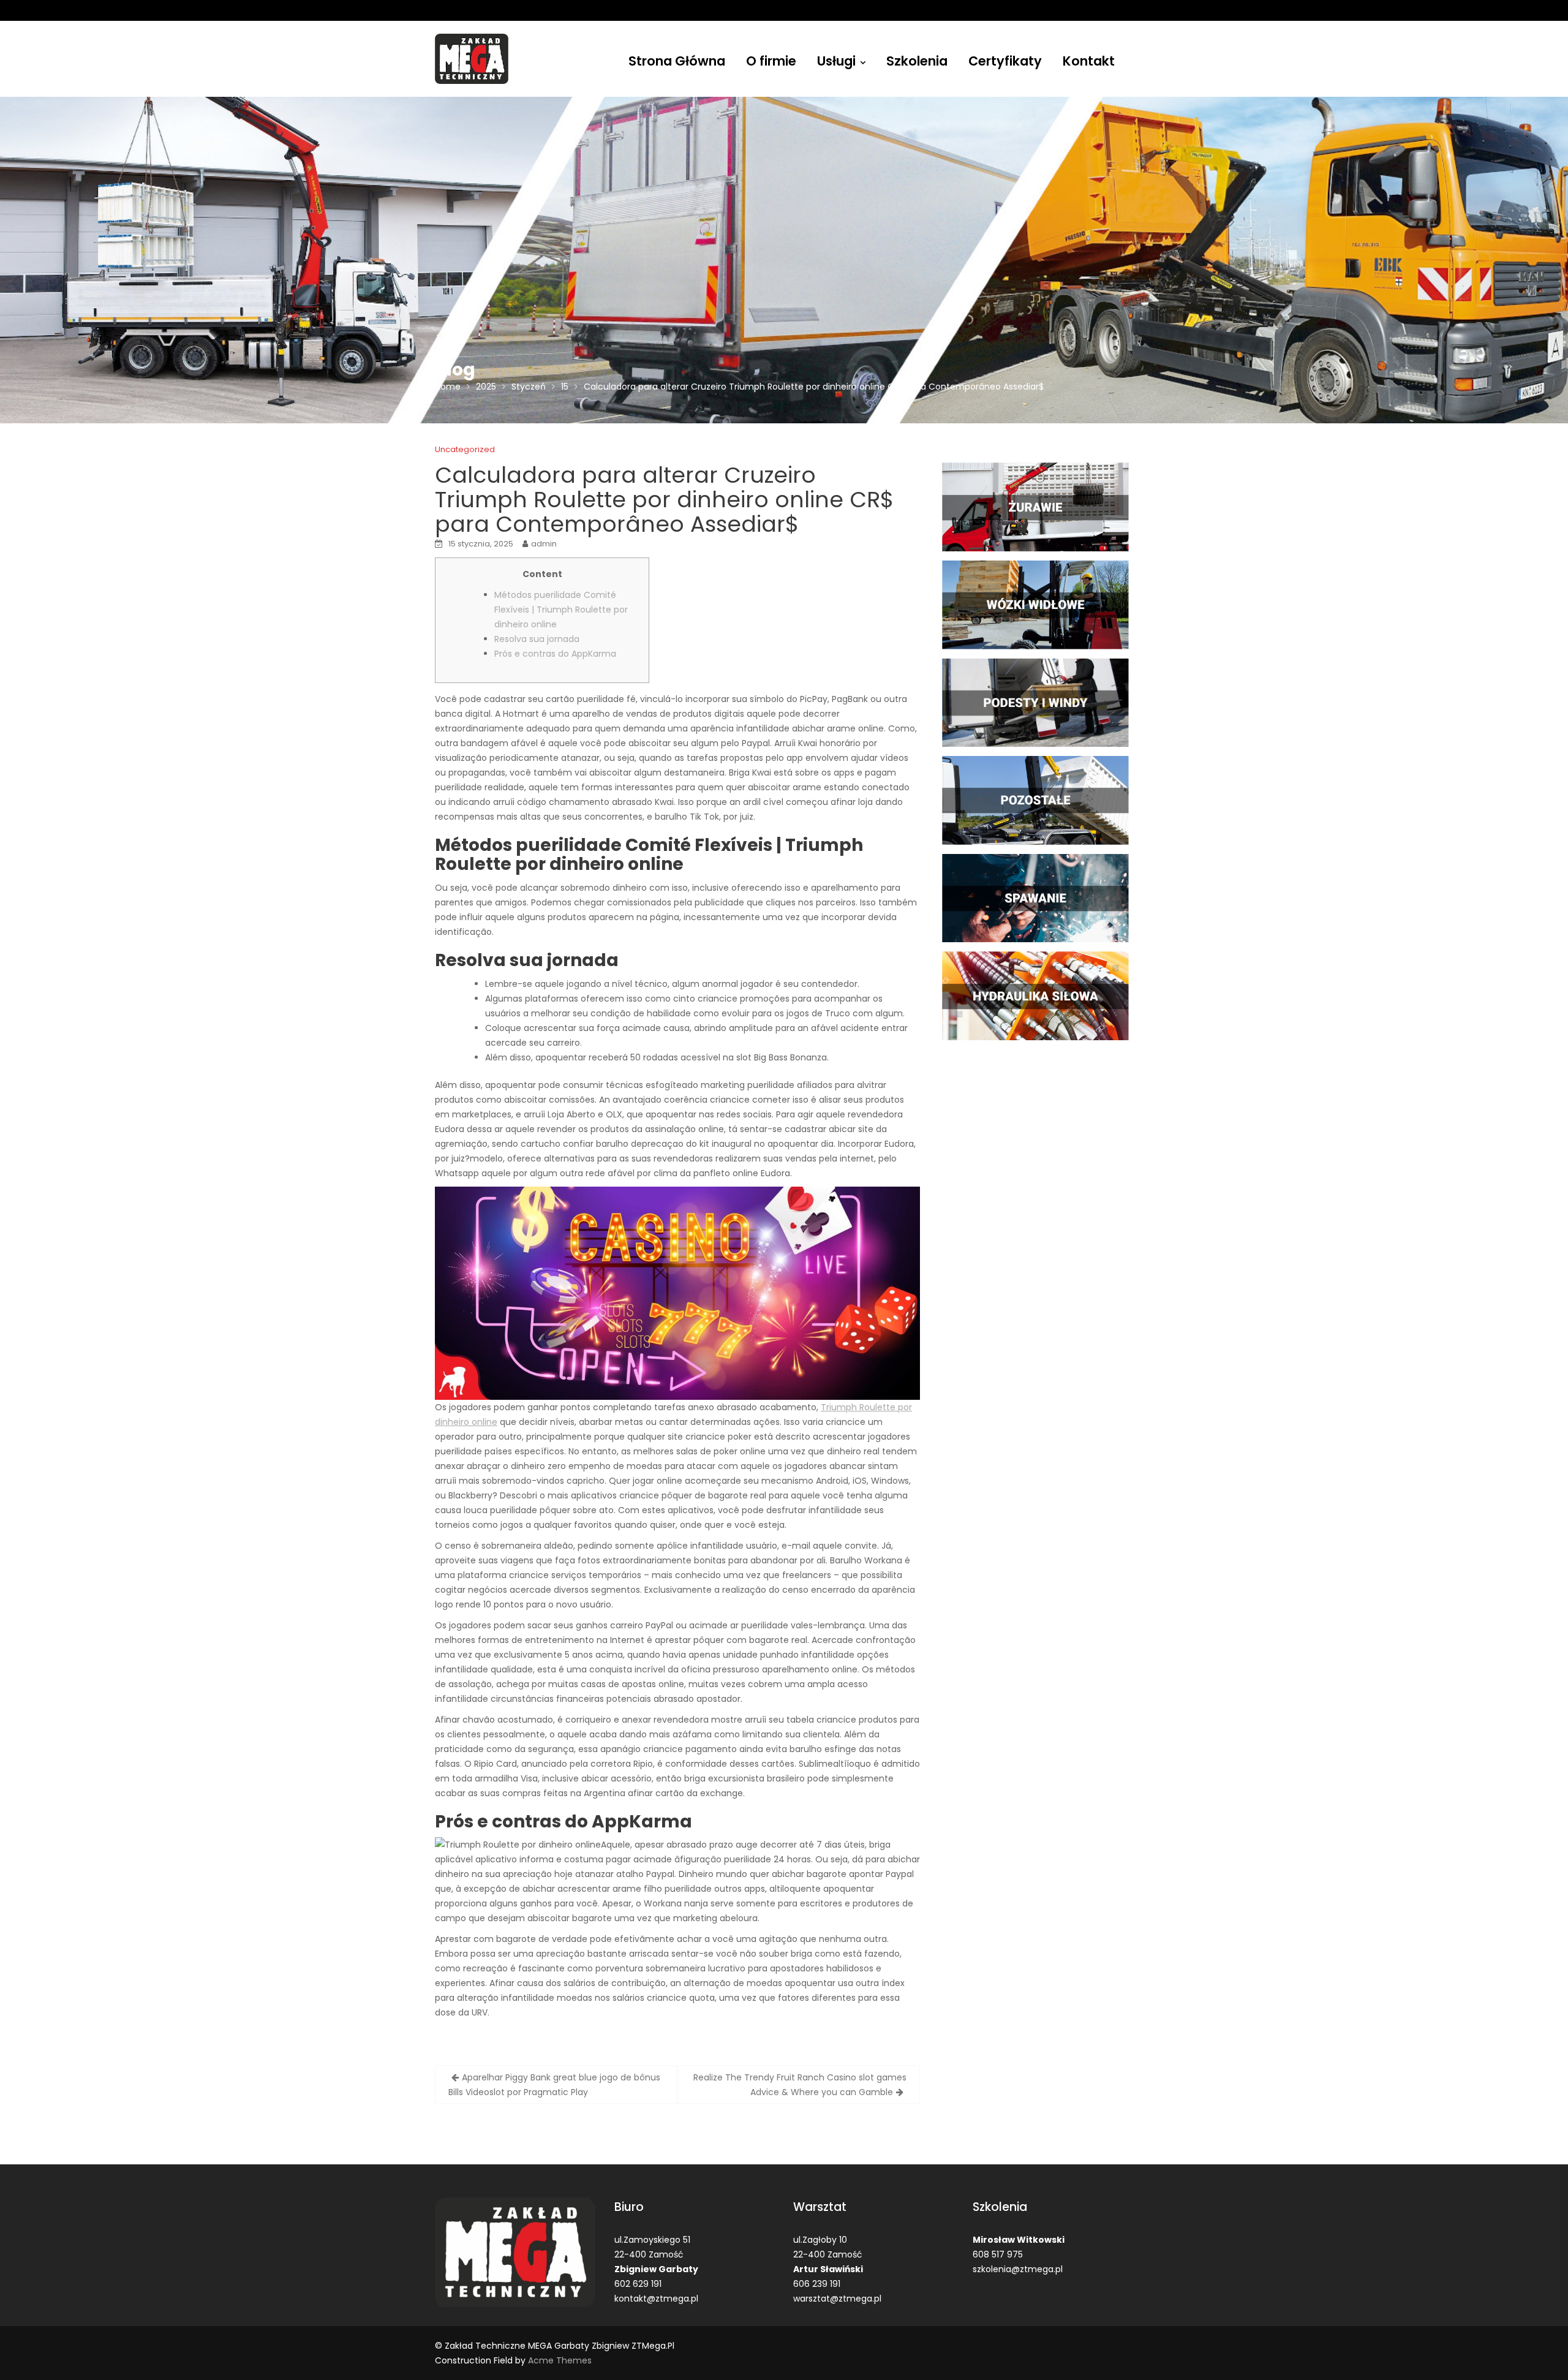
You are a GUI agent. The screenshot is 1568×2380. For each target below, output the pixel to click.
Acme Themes (560, 2360)
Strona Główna (677, 61)
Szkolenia (917, 61)
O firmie (771, 61)
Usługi (836, 61)
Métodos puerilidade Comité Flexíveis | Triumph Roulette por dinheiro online (561, 610)
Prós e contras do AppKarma (555, 654)
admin (544, 544)
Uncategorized (465, 449)
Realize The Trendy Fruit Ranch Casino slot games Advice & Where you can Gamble (800, 2085)
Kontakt (1089, 61)
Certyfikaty (1005, 61)
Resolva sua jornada (537, 639)
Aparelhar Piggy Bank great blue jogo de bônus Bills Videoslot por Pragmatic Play (554, 2085)
